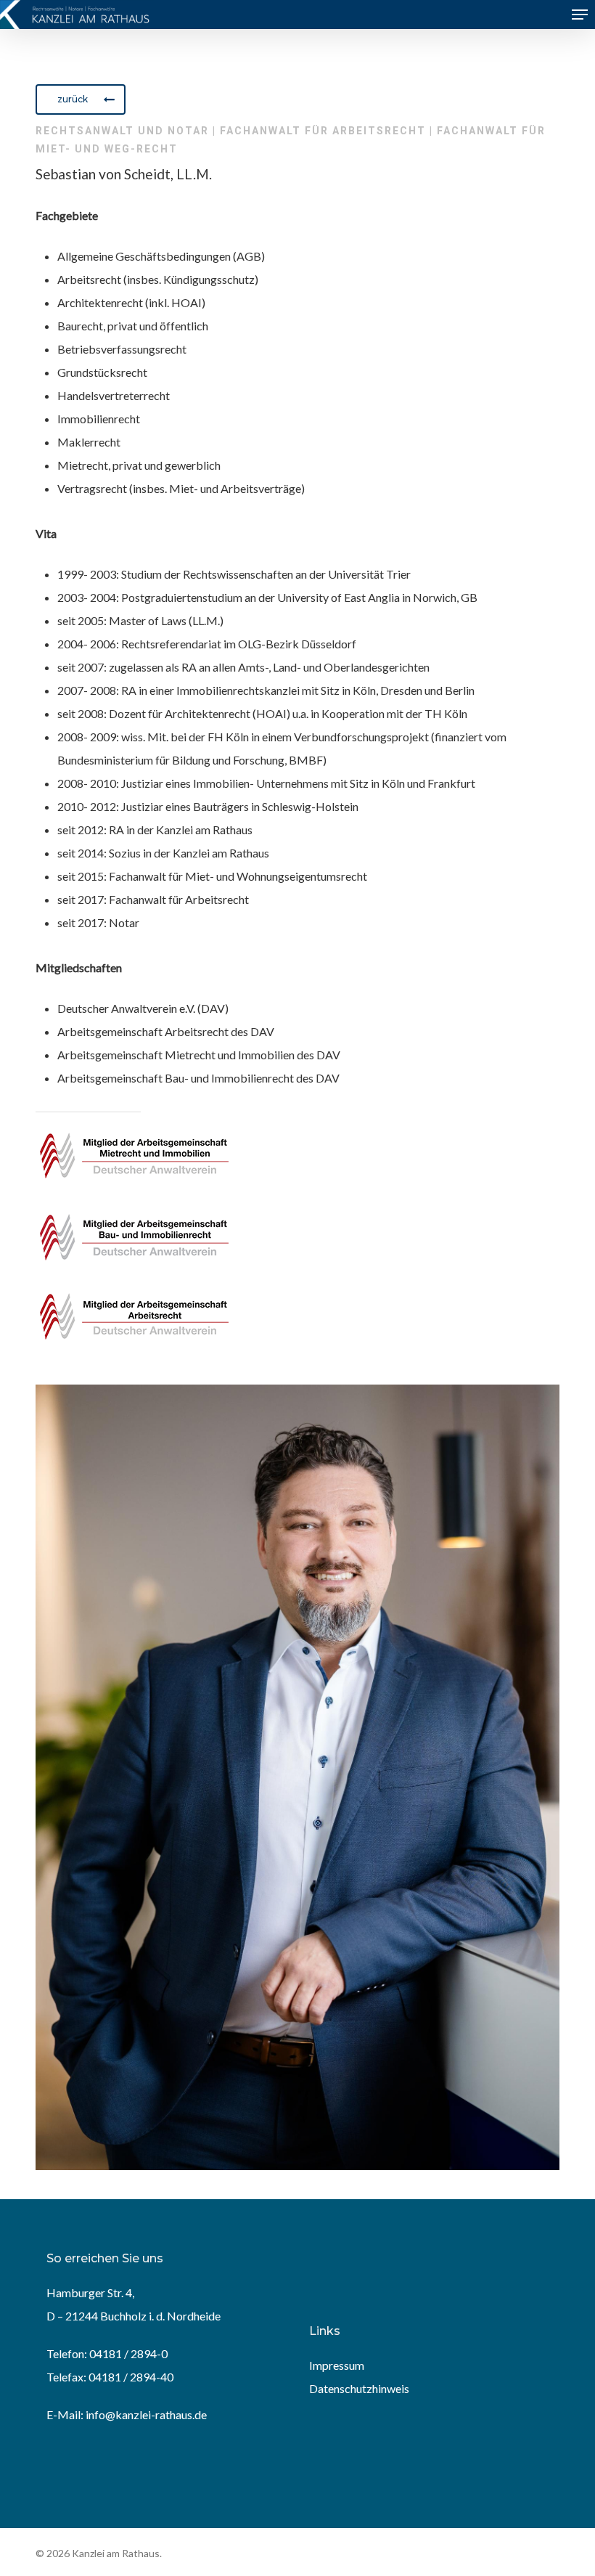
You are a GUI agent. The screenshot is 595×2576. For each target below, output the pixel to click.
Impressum (337, 2365)
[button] (580, 15)
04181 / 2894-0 (128, 2353)
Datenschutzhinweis (359, 2388)
